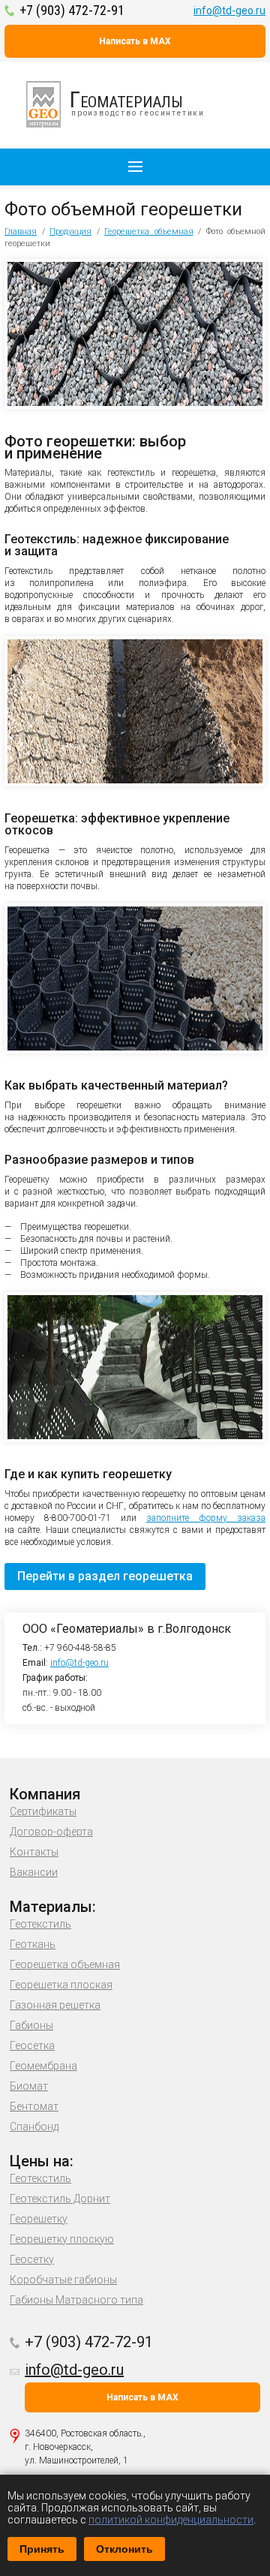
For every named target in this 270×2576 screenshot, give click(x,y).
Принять (42, 2549)
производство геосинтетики (137, 102)
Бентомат (34, 2106)
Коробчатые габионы (63, 2280)
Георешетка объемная (149, 231)
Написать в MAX (135, 41)
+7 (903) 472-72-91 (72, 10)
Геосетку (32, 2259)
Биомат (29, 2086)
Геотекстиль (40, 1924)
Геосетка (32, 2045)
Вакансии (34, 1872)
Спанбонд (34, 2127)
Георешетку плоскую (62, 2239)
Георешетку (39, 2219)
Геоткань (33, 1944)
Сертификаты (43, 1811)
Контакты (34, 1852)
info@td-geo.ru (229, 11)
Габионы (31, 2025)
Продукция (70, 231)
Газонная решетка (55, 2005)
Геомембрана (43, 2066)
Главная (21, 231)
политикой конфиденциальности (171, 2520)
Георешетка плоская (61, 1985)
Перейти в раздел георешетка (105, 1576)
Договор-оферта (51, 1832)
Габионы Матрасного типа (76, 2300)
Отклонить (124, 2549)
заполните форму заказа (206, 1518)
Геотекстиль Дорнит (60, 2199)
